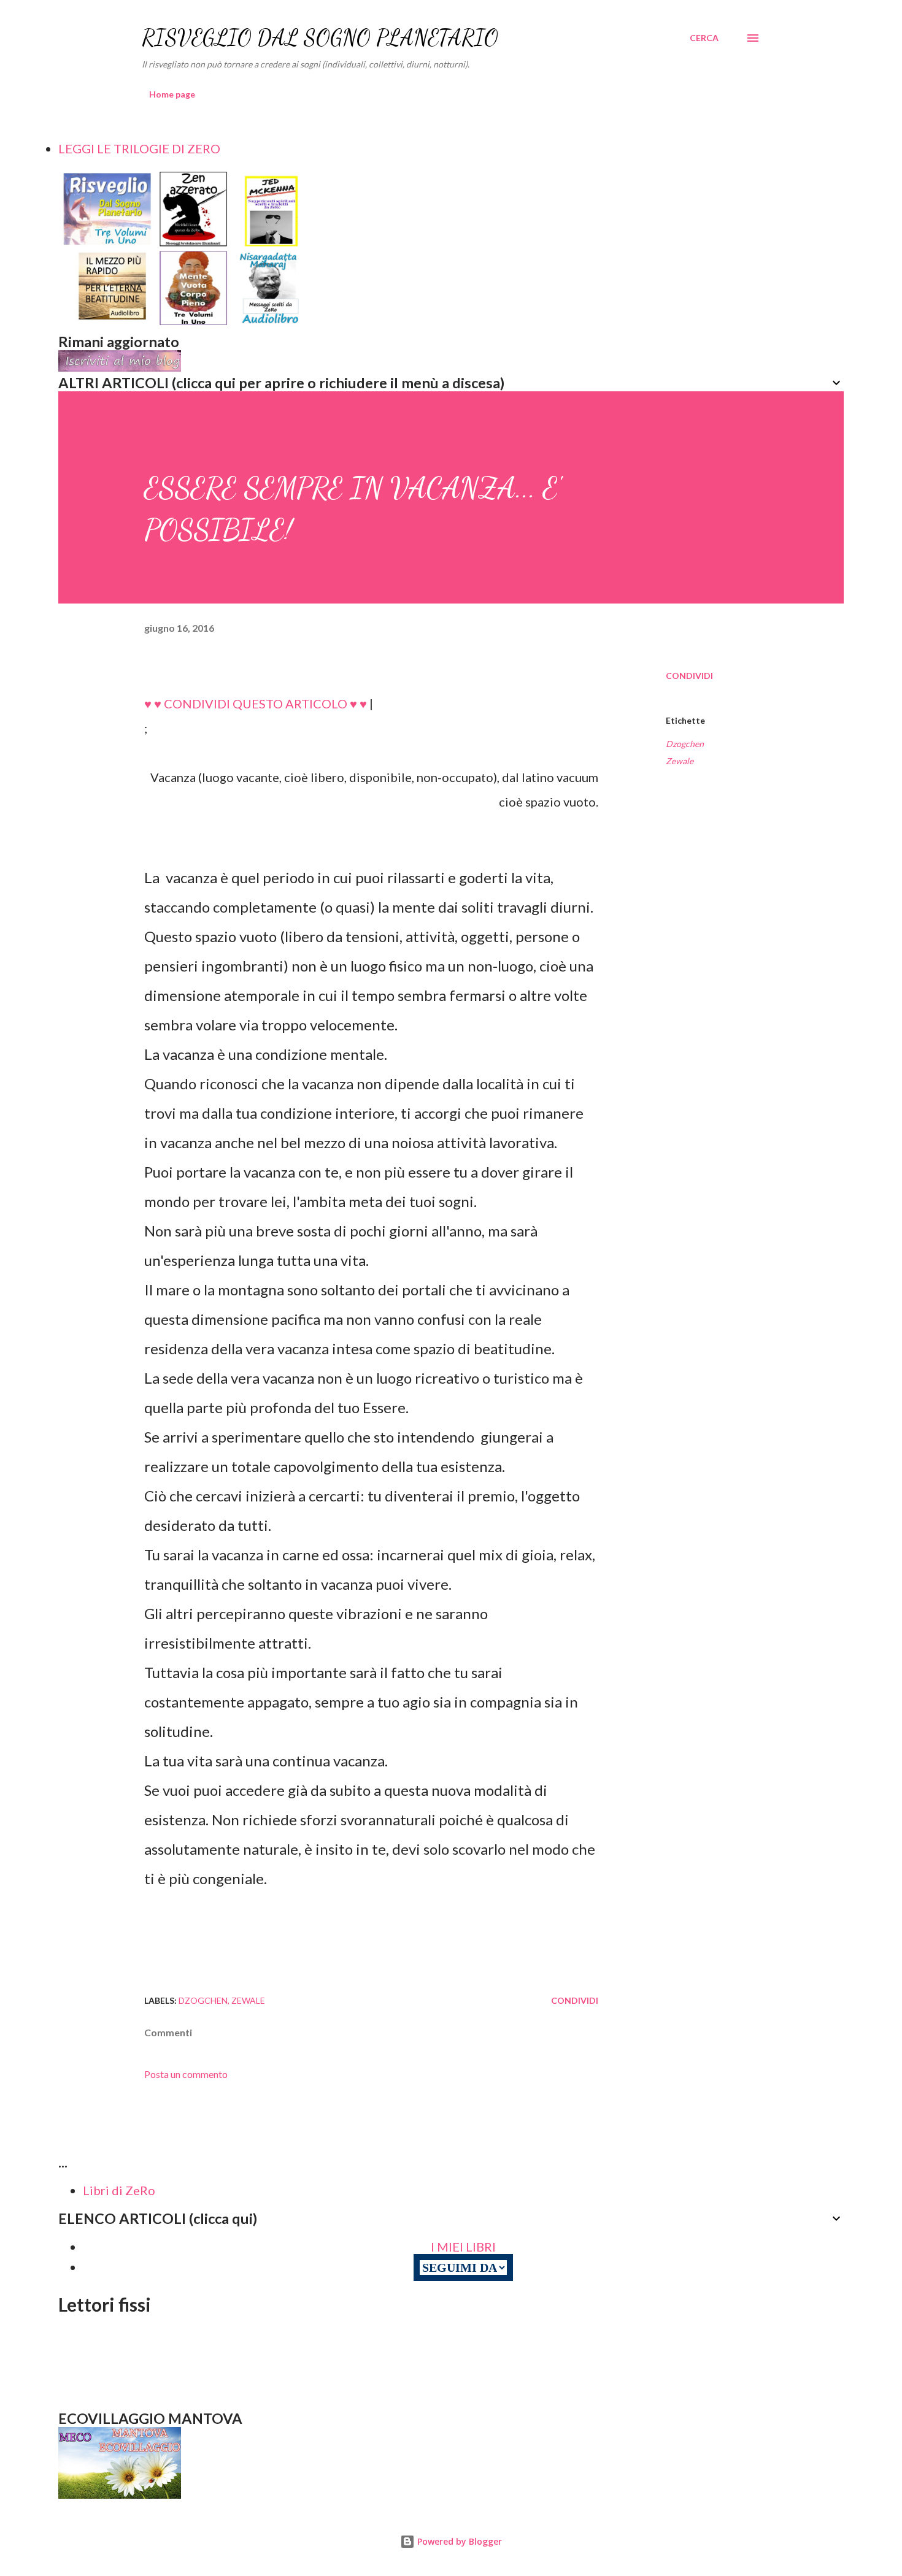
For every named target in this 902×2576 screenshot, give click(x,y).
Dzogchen (685, 744)
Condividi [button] (689, 676)
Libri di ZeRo (119, 2190)
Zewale (680, 761)
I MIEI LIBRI (463, 2247)
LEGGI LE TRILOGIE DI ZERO (139, 148)
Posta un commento (186, 2074)
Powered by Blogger (458, 2541)
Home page (172, 94)
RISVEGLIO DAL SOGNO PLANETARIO (320, 38)
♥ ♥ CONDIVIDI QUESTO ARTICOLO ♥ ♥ (256, 703)
